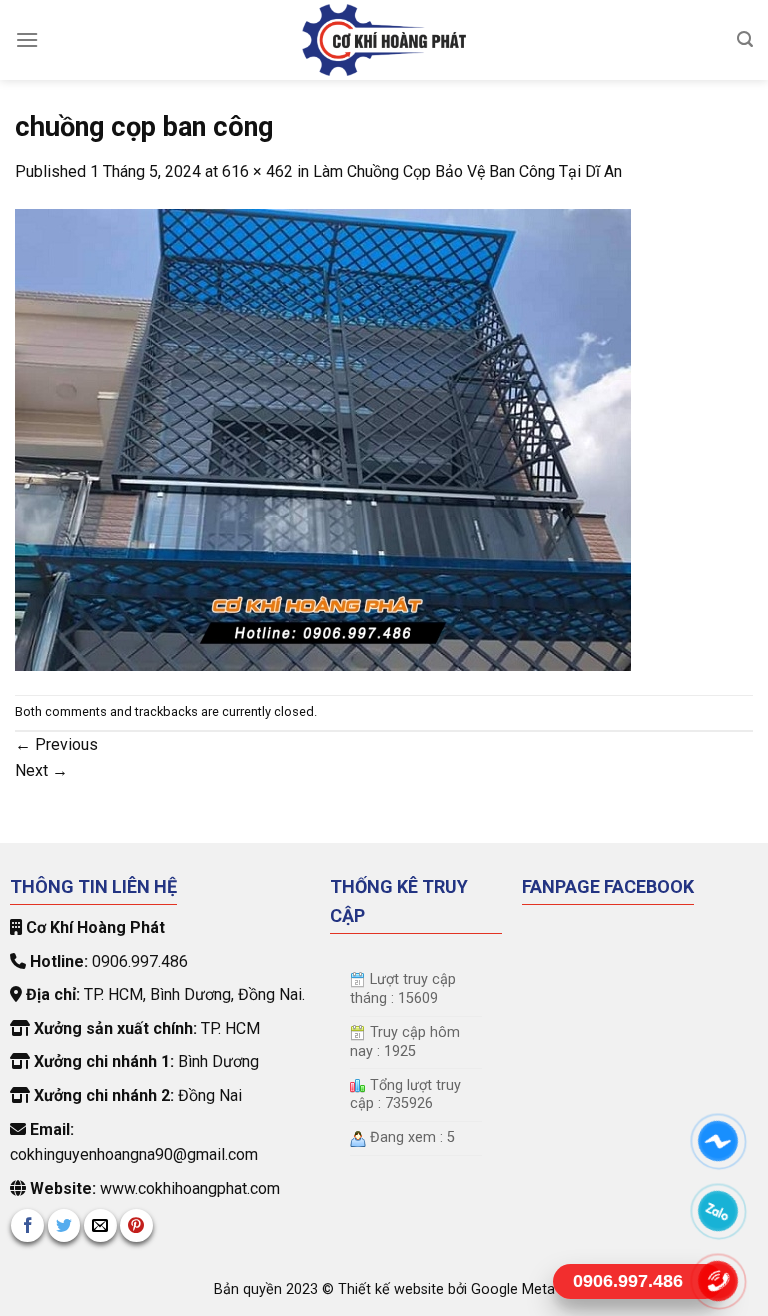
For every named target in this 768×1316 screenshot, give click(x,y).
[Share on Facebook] (27, 1225)
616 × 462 (257, 171)
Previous (56, 744)
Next (41, 770)
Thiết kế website (393, 1289)
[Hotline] (718, 1281)
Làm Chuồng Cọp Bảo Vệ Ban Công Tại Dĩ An (467, 171)
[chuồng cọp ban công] (323, 438)
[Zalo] (718, 1211)
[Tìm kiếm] (745, 39)
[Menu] (27, 39)
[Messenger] (718, 1141)
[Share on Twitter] (64, 1225)
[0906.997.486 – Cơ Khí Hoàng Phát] (384, 40)
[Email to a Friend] (100, 1225)
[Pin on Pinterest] (136, 1225)
